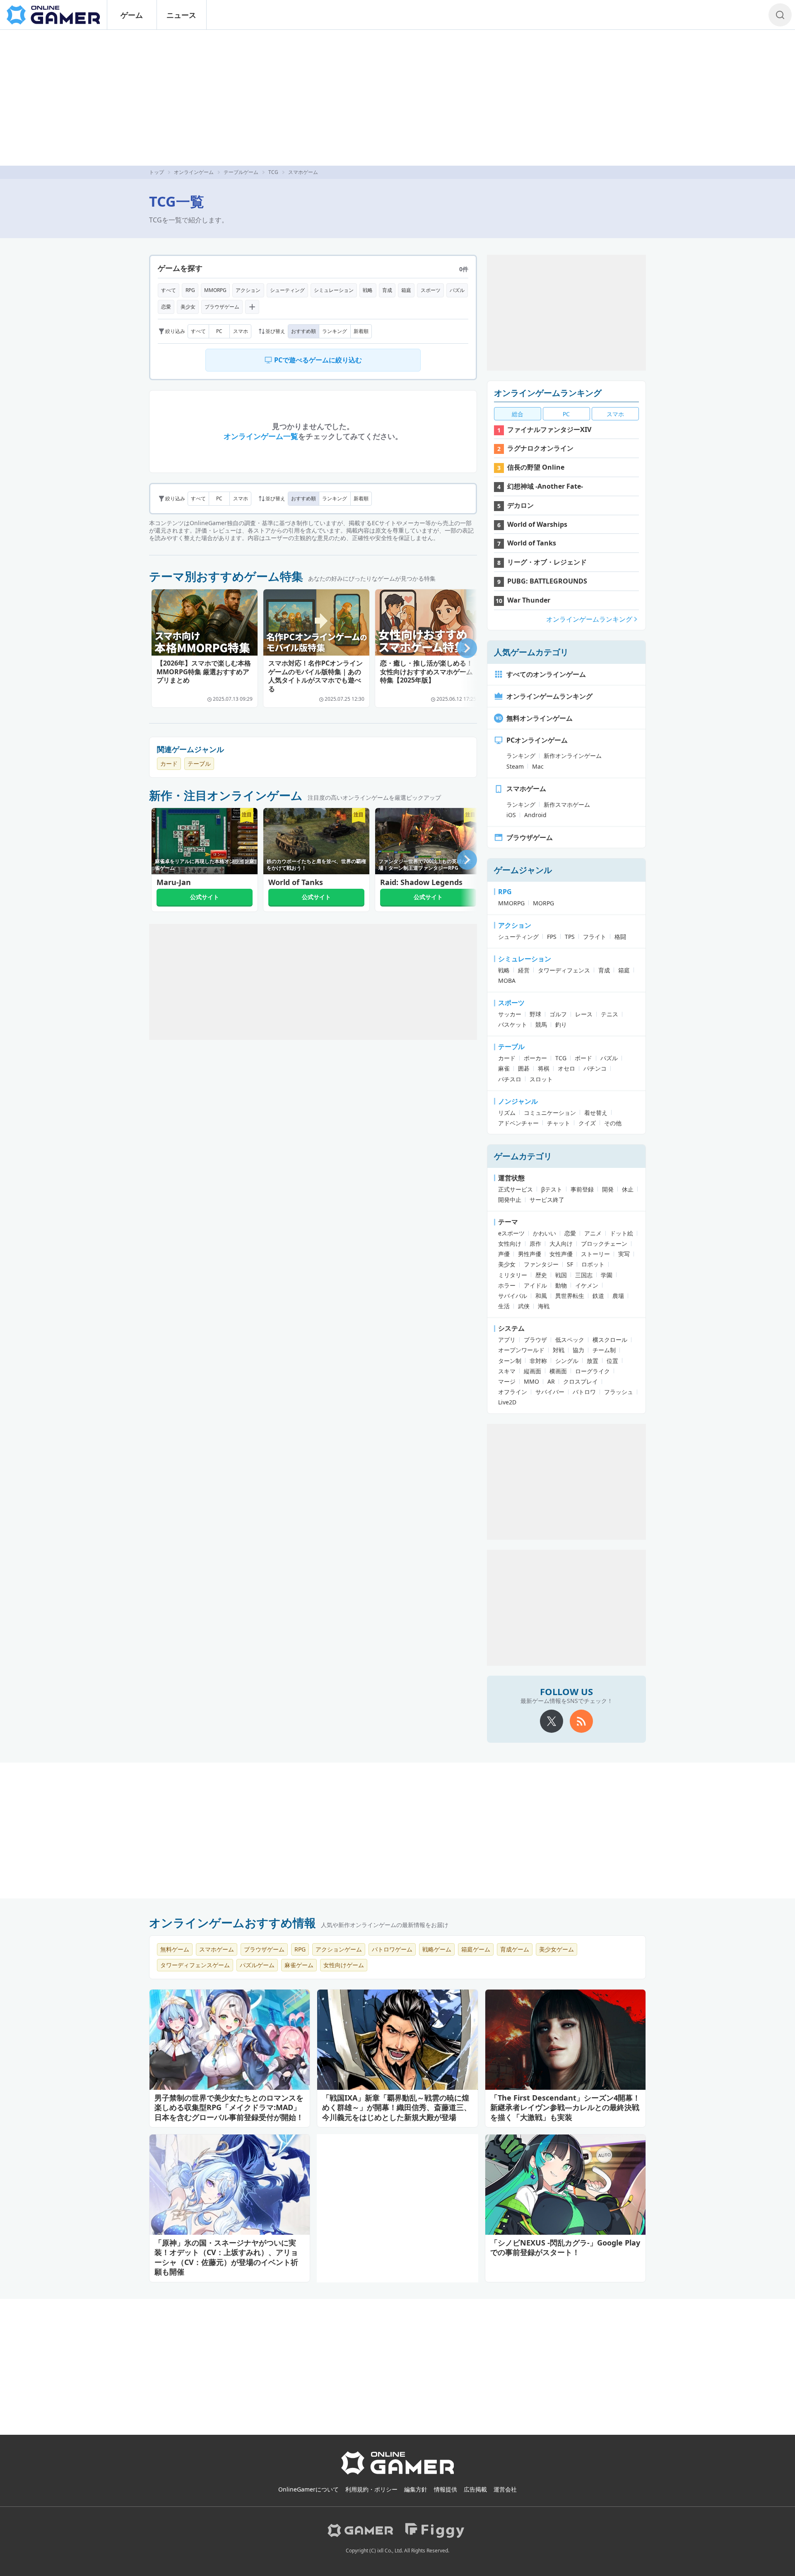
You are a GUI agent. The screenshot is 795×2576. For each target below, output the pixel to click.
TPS (570, 937)
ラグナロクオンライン (540, 448)
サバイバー (550, 1392)
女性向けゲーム (344, 1965)
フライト (595, 937)
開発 (608, 1189)
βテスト (552, 1189)
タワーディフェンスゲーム (195, 1965)
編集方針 (416, 2489)
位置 (612, 1361)
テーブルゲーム (241, 172)
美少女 (188, 307)
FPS (552, 937)
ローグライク (593, 1371)
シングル (567, 1361)
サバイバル (513, 1296)
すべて (169, 290)
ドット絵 (622, 1233)
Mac (538, 766)
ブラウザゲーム (222, 307)
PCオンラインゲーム (537, 740)
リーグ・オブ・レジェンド (547, 562)
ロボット (593, 1264)
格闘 (620, 937)
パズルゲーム (257, 1965)
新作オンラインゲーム (573, 756)
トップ (157, 172)
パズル (457, 290)
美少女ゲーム (556, 1949)
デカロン (520, 505)
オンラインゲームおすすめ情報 (232, 1922)
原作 (535, 1243)
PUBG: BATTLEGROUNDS (547, 581)
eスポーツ (511, 1233)
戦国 (561, 1275)
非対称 (538, 1361)
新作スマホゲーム (567, 804)
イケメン (587, 1285)
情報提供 (446, 2489)
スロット (541, 1079)
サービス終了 (547, 1200)
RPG (190, 290)
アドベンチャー (518, 1123)
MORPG (543, 903)
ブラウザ (535, 1340)
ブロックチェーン (604, 1243)
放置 (593, 1361)
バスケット (513, 1024)
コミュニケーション (550, 1113)
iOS (511, 815)
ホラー (507, 1285)
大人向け (561, 1243)
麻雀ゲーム (299, 1965)
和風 (541, 1296)
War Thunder (529, 600)
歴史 (541, 1275)
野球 (535, 1014)
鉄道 (598, 1296)
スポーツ (431, 290)
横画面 (558, 1371)
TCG (273, 172)
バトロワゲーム (392, 1949)
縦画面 (532, 1371)
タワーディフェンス (564, 970)
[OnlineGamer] (398, 2473)
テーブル (199, 763)
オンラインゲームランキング (548, 393)
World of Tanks (532, 543)
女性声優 (561, 1254)
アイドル (535, 1285)
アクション (248, 290)
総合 (518, 414)
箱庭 (406, 290)
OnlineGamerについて (308, 2489)
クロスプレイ (581, 1381)
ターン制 (510, 1361)
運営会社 (505, 2489)
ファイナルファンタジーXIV (549, 429)
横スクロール (610, 1340)
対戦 (559, 1350)
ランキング (335, 331)
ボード (583, 1058)
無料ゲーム (175, 1949)
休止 (628, 1189)
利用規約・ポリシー (371, 2489)
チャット (559, 1123)
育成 (387, 290)
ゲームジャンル (523, 870)
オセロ (566, 1068)
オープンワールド (521, 1350)
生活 (504, 1306)
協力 (578, 1350)
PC (219, 331)
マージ (507, 1381)
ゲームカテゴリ (523, 1156)
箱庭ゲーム (476, 1949)
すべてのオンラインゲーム (546, 674)
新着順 (361, 331)
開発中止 (510, 1200)
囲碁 (524, 1068)
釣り (561, 1024)
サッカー (510, 1014)
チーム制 (604, 1350)
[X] (552, 1721)
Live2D (507, 1402)
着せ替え (596, 1113)
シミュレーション (334, 290)
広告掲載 (475, 2489)
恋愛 (166, 307)
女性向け (510, 1243)
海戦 (544, 1306)
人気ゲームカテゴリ (531, 652)
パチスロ (510, 1079)
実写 (624, 1254)
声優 (504, 1254)
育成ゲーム (515, 1949)
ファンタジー (541, 1264)
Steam (515, 766)
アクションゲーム (339, 1949)
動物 (561, 1285)
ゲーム (132, 15)
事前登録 (582, 1189)
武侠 (524, 1306)
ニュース (181, 15)
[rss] (581, 1721)
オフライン (513, 1392)
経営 (524, 970)
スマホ (241, 331)
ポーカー (535, 1058)
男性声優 (530, 1254)
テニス (609, 1014)
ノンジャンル (518, 1101)
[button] (467, 648)
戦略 (368, 290)
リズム (507, 1113)
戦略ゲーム (437, 1949)
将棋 (544, 1068)
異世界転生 (570, 1296)
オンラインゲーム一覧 (261, 436)
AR (551, 1381)
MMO (531, 1381)
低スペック (570, 1340)
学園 (607, 1275)
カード (169, 763)
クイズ (587, 1123)
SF (570, 1264)
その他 (613, 1123)
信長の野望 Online (536, 467)
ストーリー (595, 1254)
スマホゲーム (526, 789)
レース (584, 1014)
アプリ (507, 1340)
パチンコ (595, 1068)
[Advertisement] (397, 98)
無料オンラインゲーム (540, 718)
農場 (618, 1296)
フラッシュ (619, 1392)
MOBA (507, 980)
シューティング (287, 290)
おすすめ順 (304, 331)
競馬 (541, 1024)
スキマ (507, 1371)
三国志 (584, 1275)
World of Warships (537, 524)
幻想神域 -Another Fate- (545, 486)
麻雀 (504, 1068)
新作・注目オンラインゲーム (226, 795)
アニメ (593, 1233)
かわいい (544, 1233)
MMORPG (215, 290)
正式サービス (516, 1189)
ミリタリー (513, 1275)
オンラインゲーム (194, 172)
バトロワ (584, 1392)
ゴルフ (558, 1014)
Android (535, 815)
